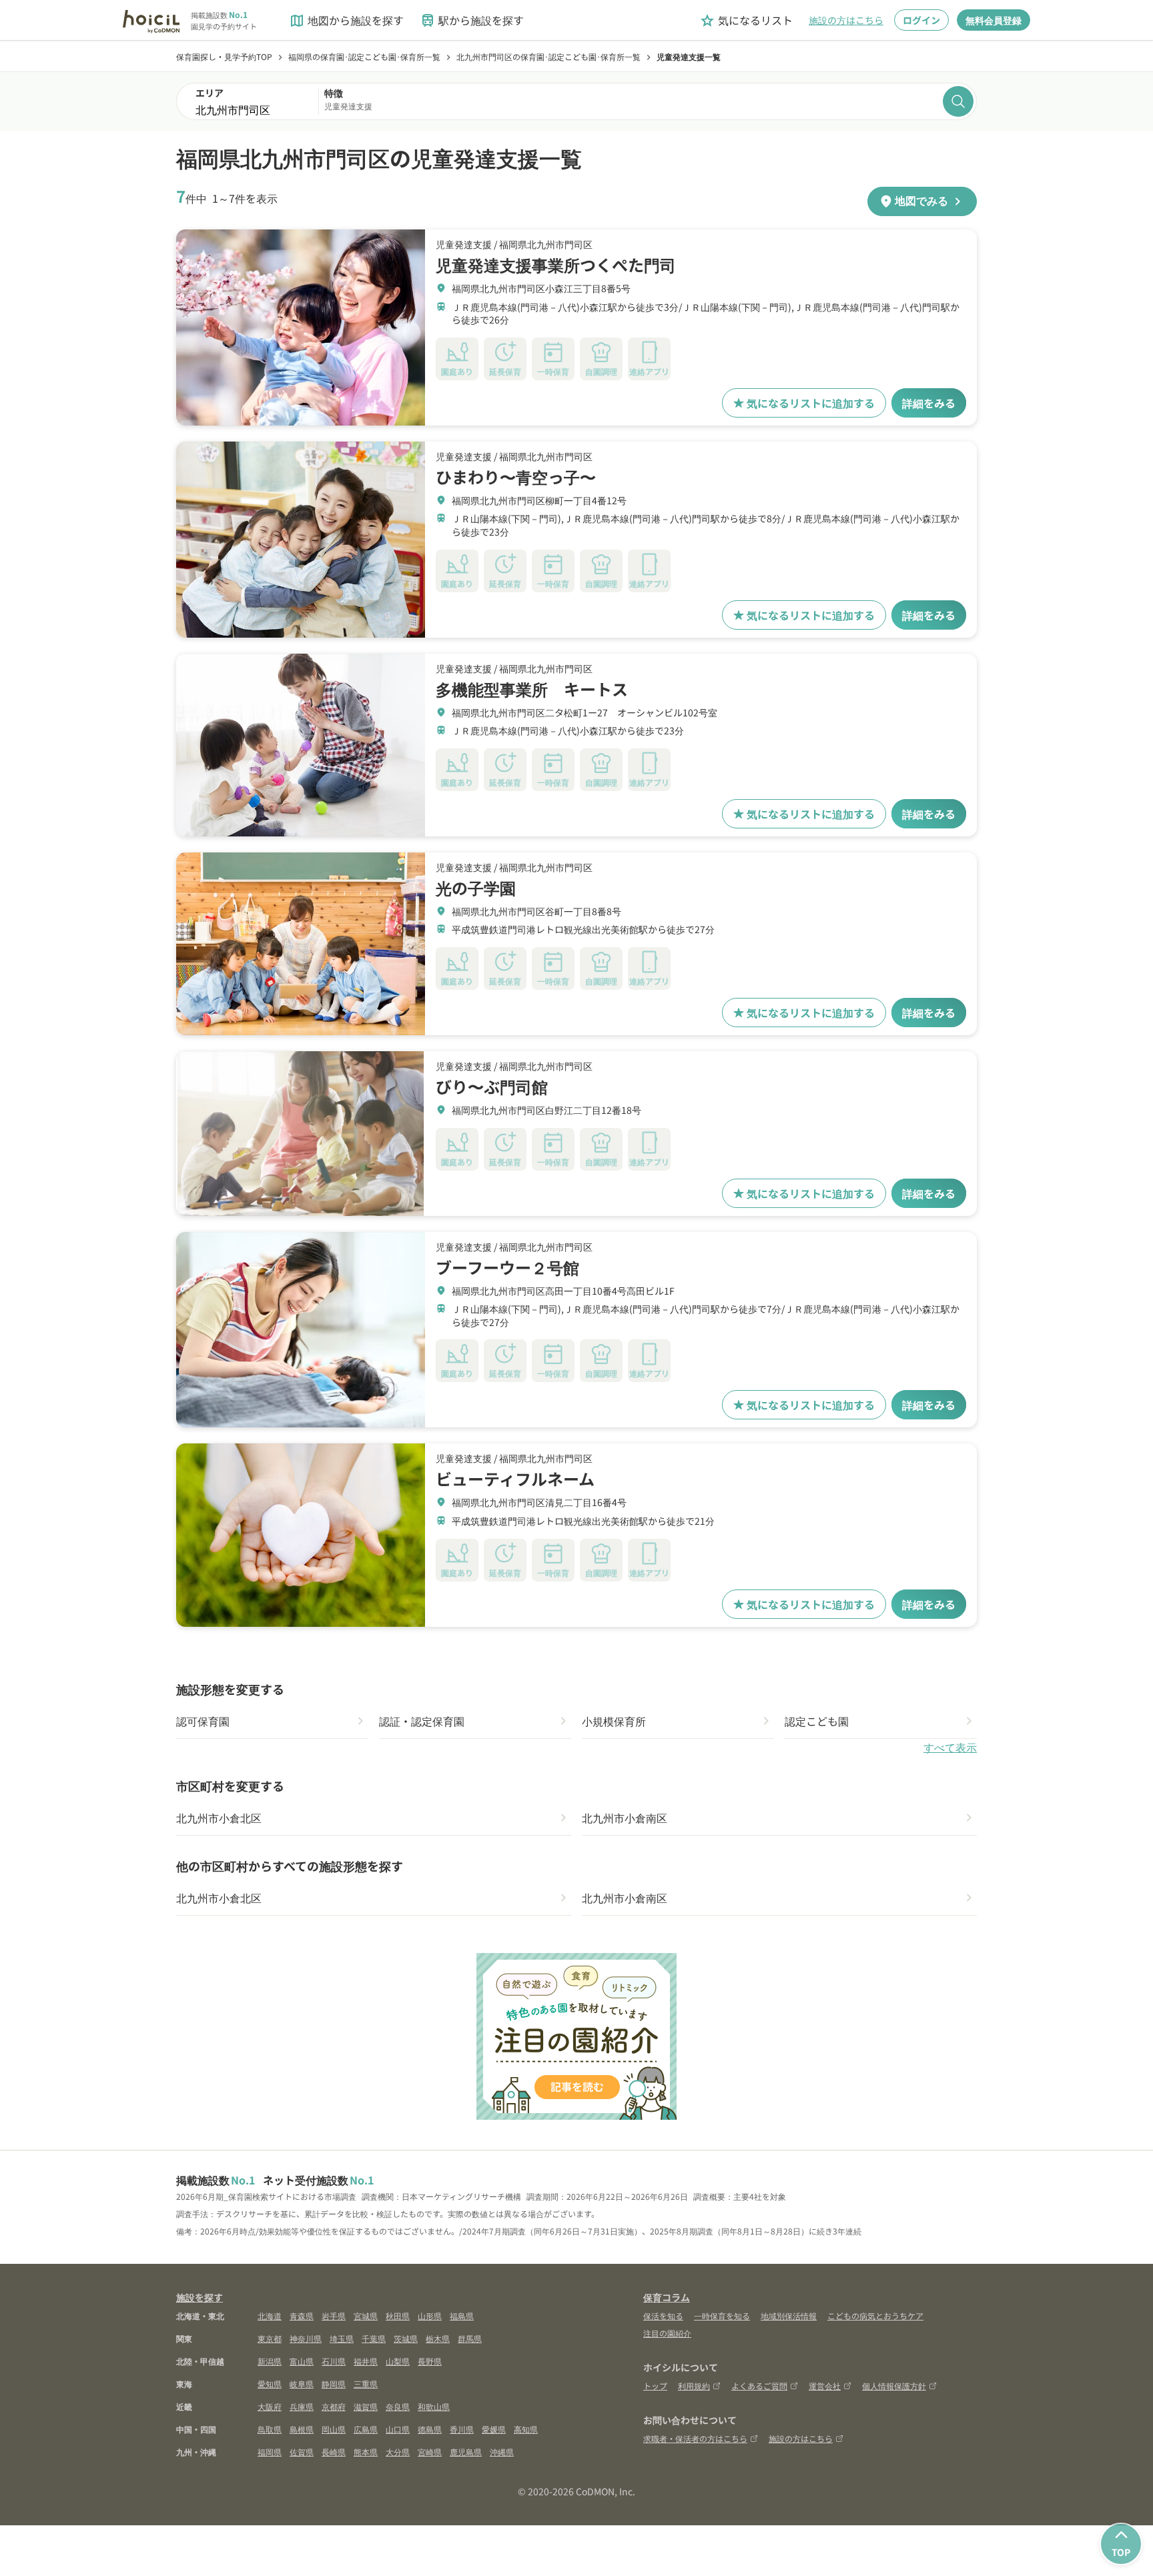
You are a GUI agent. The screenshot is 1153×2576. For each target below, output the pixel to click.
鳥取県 (270, 2429)
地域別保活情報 (789, 2316)
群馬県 (470, 2338)
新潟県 (270, 2361)
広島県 (366, 2429)
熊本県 (366, 2452)
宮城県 (366, 2316)
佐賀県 (302, 2452)
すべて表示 (950, 1748)
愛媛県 (494, 2429)
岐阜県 (302, 2384)
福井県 (366, 2361)
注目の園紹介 (667, 2333)
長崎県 (334, 2452)
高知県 (526, 2429)
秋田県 (398, 2316)
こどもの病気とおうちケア (875, 2316)
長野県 (430, 2361)
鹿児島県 (466, 2452)
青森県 (302, 2316)
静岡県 (334, 2384)
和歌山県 (434, 2406)
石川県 (334, 2361)
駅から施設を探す (472, 20)
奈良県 (398, 2406)
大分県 (398, 2452)
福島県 (462, 2316)
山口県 (398, 2429)
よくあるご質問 (759, 2386)
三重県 (366, 2384)
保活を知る (663, 2316)
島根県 (302, 2429)
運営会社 (825, 2386)
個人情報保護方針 (894, 2386)
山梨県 (398, 2361)
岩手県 (334, 2316)
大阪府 (270, 2406)
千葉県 (374, 2338)
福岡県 (270, 2452)
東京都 (270, 2338)
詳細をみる (929, 403)
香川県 (462, 2429)
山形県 (430, 2316)
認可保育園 (203, 1721)
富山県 (302, 2361)
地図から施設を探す (346, 20)
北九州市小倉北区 (219, 1818)
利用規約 (694, 2386)
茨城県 (406, 2338)
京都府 (334, 2406)
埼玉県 (342, 2338)
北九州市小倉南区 (625, 1818)
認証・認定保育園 (422, 1721)
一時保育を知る (722, 2316)
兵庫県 (302, 2406)
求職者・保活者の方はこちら (695, 2438)
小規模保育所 (614, 1721)
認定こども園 (817, 1721)
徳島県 (430, 2429)
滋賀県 (366, 2406)
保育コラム (667, 2297)
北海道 (270, 2316)
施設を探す (200, 2297)
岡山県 (334, 2429)
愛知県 (270, 2384)
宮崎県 (430, 2452)
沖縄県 (502, 2452)
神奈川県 (306, 2338)
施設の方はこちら (846, 20)
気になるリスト (746, 20)
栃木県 (438, 2338)
